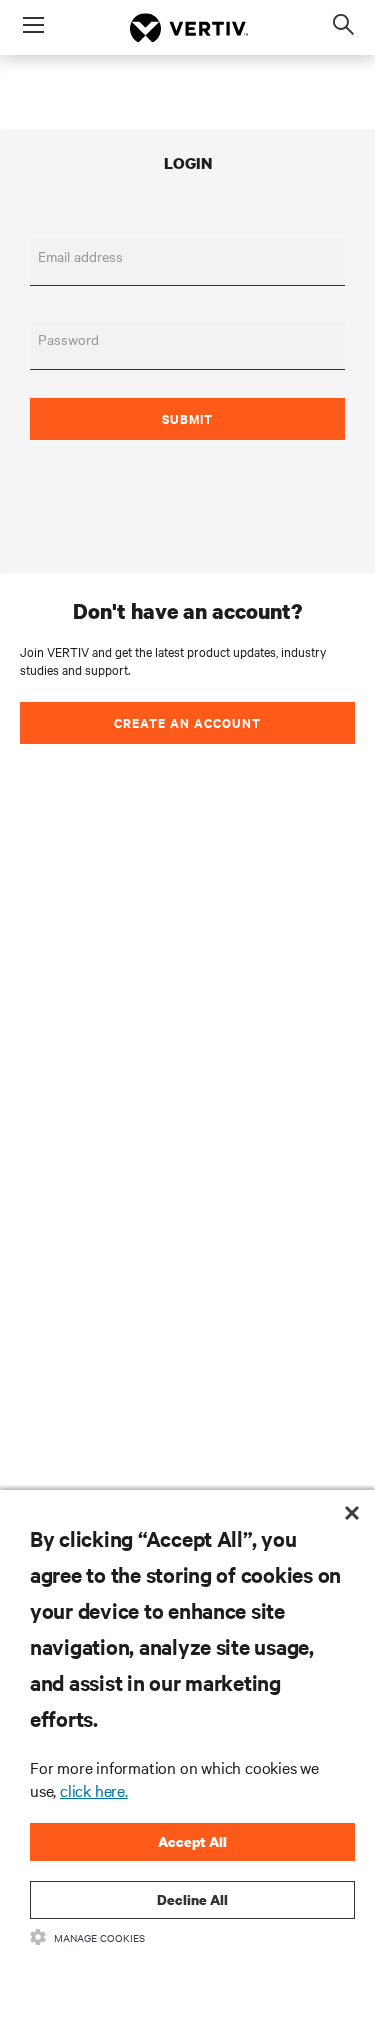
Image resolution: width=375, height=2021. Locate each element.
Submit (187, 418)
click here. (94, 1790)
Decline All (192, 1899)
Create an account (187, 722)
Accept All (192, 1841)
